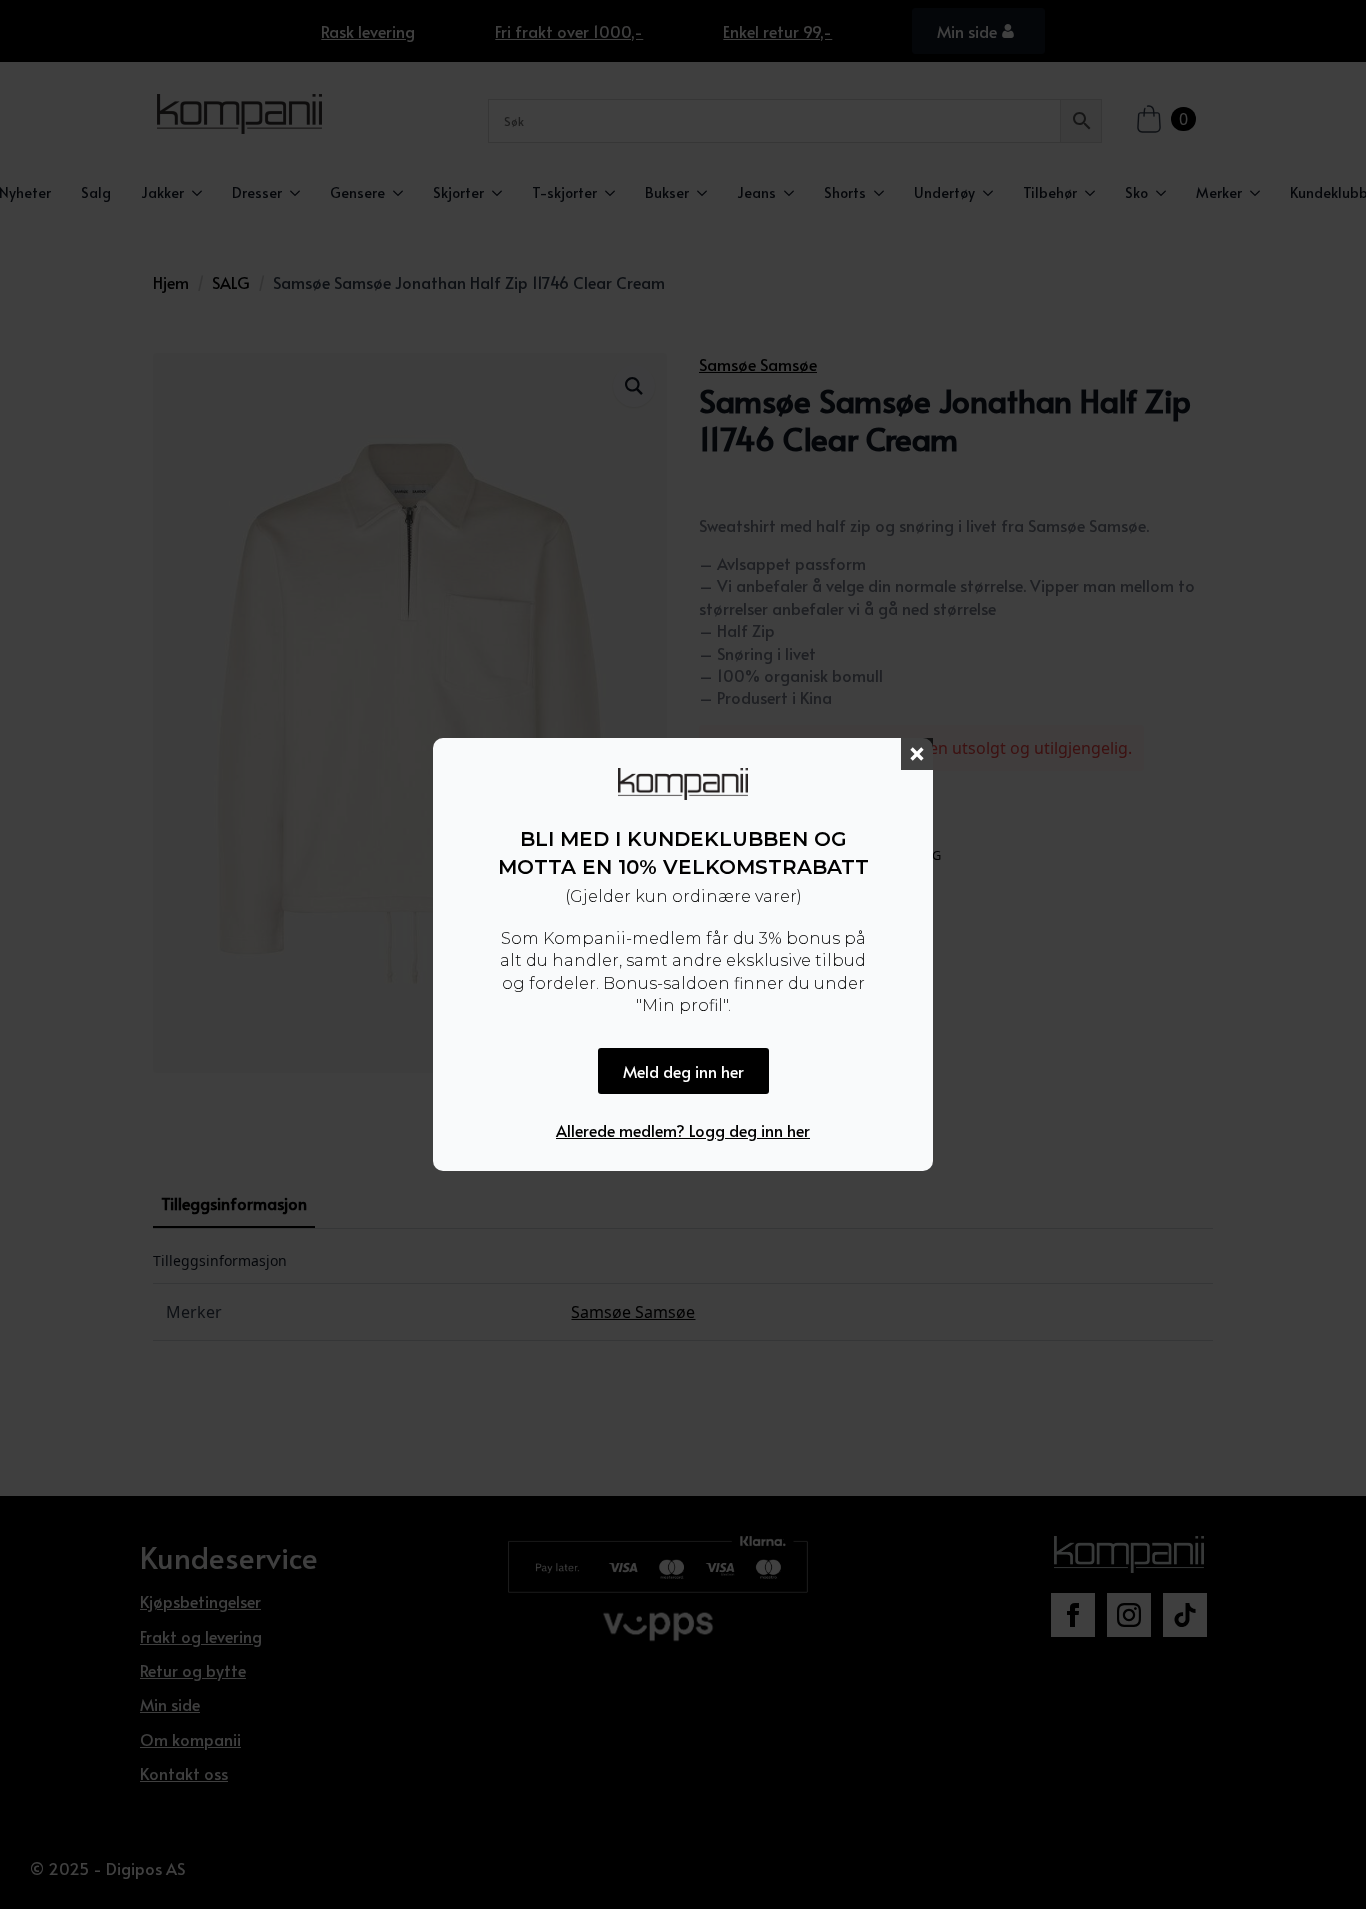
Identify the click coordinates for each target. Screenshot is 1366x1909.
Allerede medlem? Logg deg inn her (683, 1130)
